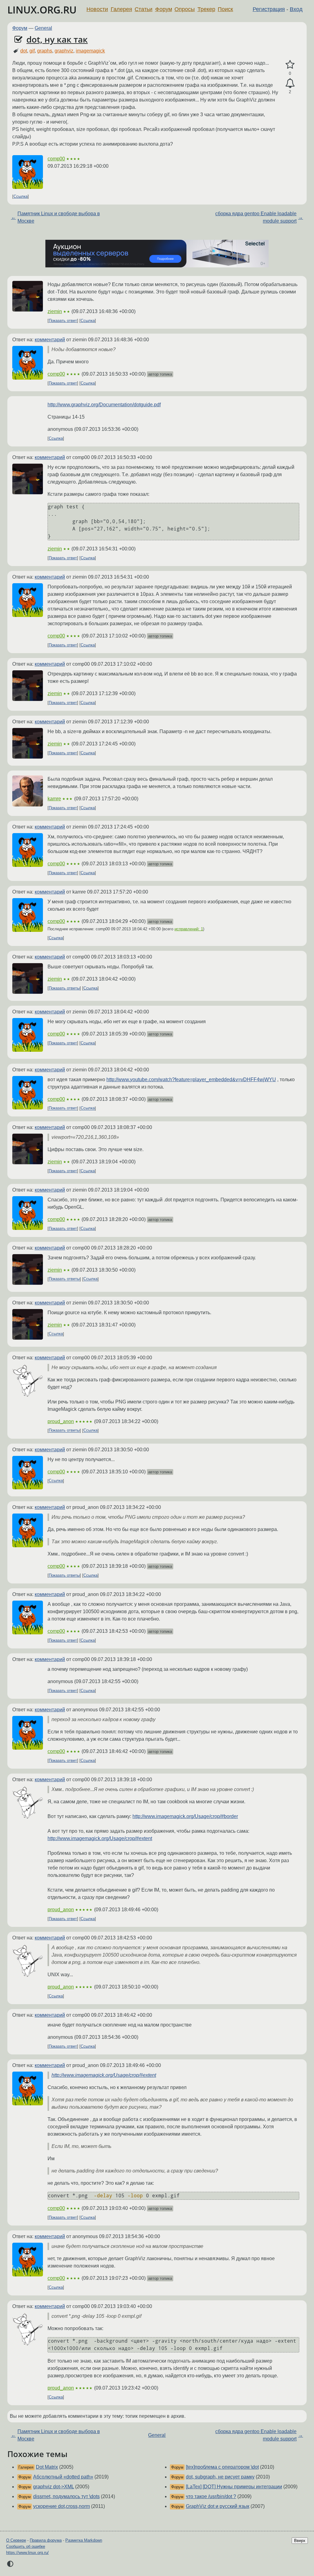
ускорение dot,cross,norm (61, 2506)
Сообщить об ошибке (26, 2546)
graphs (45, 51)
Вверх (300, 2541)
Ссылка (21, 196)
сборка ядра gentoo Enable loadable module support (256, 217)
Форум (164, 9)
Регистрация (269, 9)
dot (24, 51)
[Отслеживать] (290, 83)
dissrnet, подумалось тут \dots (66, 2496)
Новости (97, 9)
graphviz (64, 51)
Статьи (144, 9)
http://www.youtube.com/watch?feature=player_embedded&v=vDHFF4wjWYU (191, 1079)
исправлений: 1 (189, 929)
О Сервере (16, 2540)
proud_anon (61, 1421)
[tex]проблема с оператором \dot (222, 2467)
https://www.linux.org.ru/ (27, 2553)
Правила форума (46, 2540)
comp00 (56, 159)
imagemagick (90, 51)
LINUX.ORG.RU (42, 10)
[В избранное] (290, 65)
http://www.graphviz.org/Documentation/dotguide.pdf (104, 405)
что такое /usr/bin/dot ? (211, 2496)
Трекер (206, 9)
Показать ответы (64, 988)
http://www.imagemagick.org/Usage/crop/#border (185, 1816)
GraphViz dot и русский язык (218, 2506)
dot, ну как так (57, 39)
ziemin (55, 311)
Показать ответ (63, 321)
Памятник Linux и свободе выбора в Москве (59, 217)
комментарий (50, 340)
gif (32, 51)
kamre (54, 799)
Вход (296, 9)
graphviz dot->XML (54, 2487)
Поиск (225, 9)
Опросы (185, 9)
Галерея (121, 9)
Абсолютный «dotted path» (63, 2477)
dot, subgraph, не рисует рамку (220, 2477)
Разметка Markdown (84, 2540)
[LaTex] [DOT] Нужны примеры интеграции (234, 2487)
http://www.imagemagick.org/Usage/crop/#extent (100, 1838)
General (43, 28)
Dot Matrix (47, 2467)
